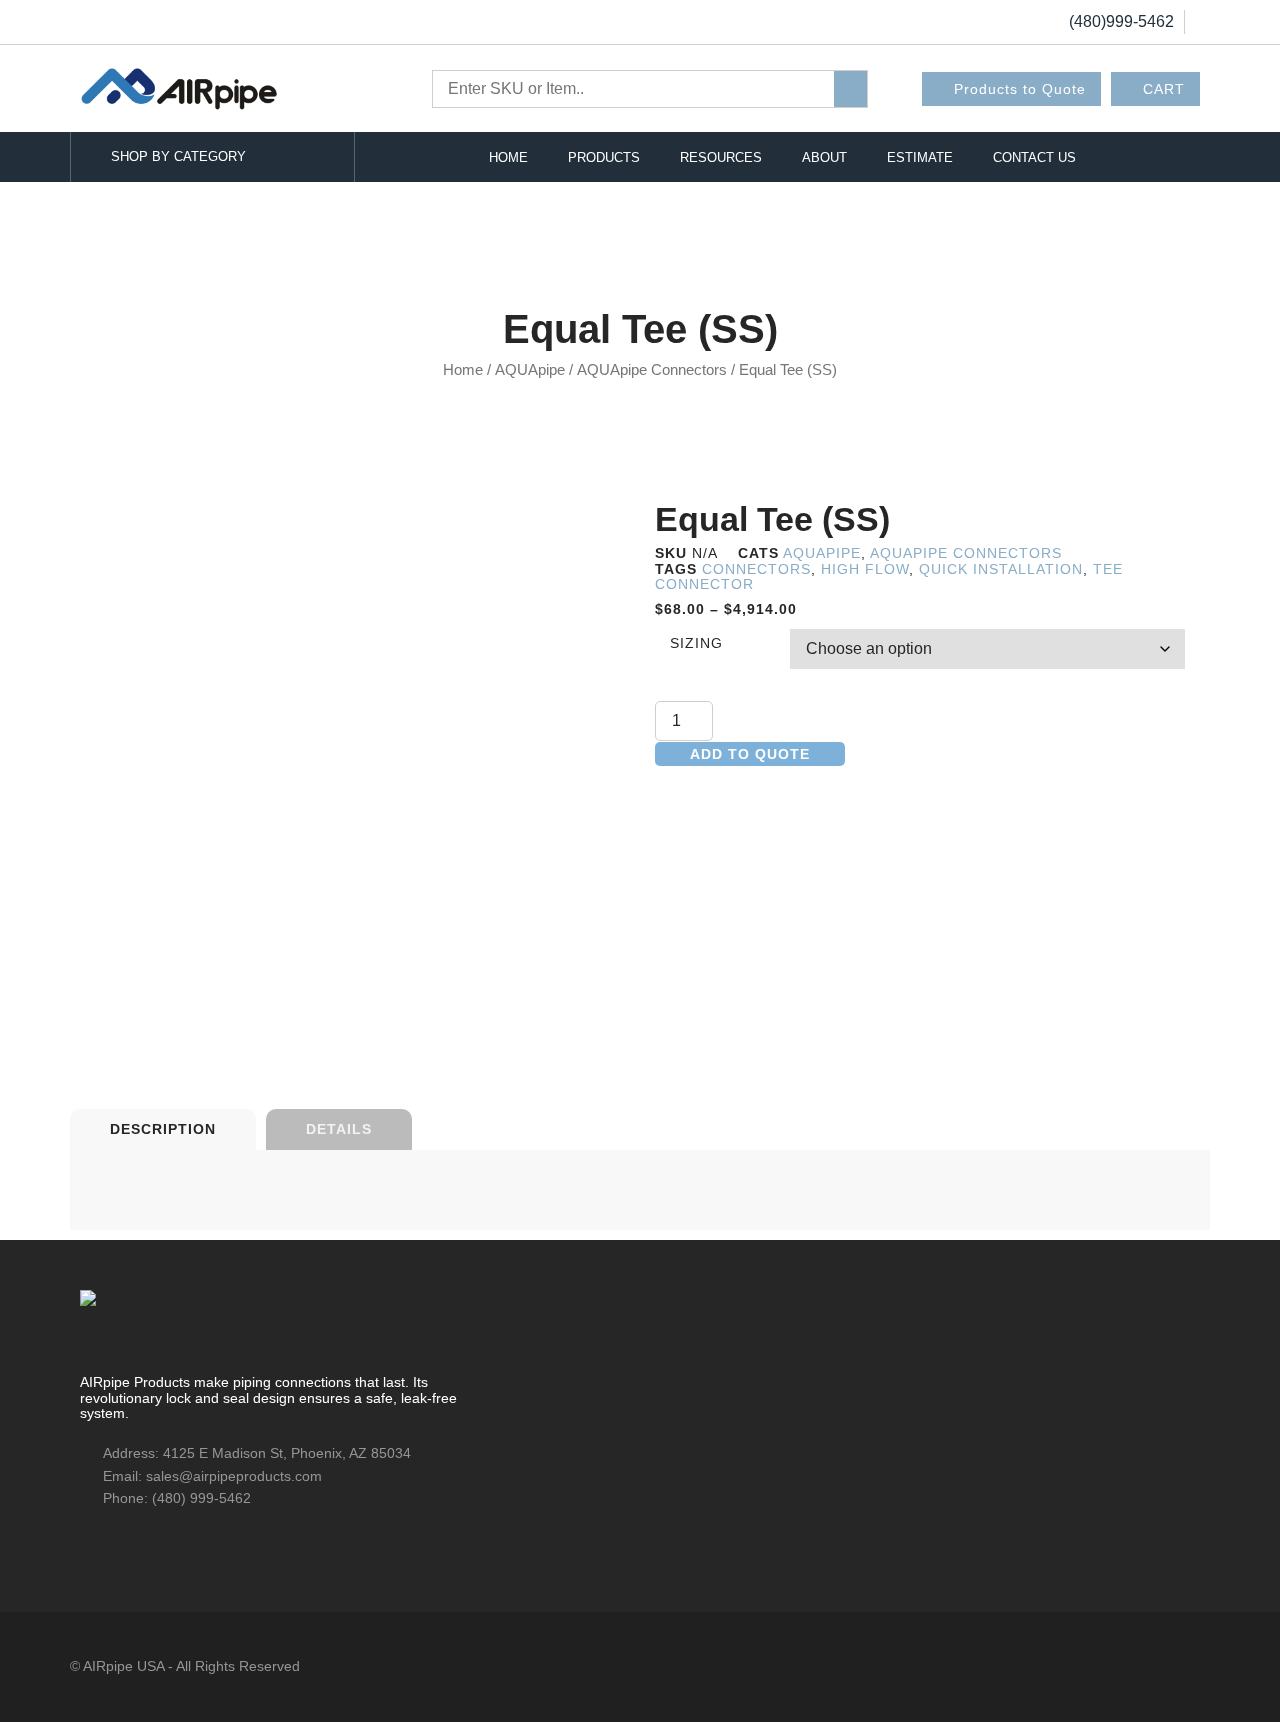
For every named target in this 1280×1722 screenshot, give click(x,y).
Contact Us (1034, 157)
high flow (865, 569)
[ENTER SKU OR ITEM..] (633, 89)
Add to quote (750, 754)
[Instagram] (165, 1547)
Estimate (920, 157)
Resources (721, 157)
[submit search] (850, 89)
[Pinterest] (200, 1547)
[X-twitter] (130, 1547)
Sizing (696, 643)
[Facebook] (95, 1547)
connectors (756, 569)
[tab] (163, 1129)
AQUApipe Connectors (652, 370)
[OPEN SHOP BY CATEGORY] (317, 157)
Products (604, 157)
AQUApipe (530, 370)
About (824, 157)
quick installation (1001, 569)
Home (508, 157)
